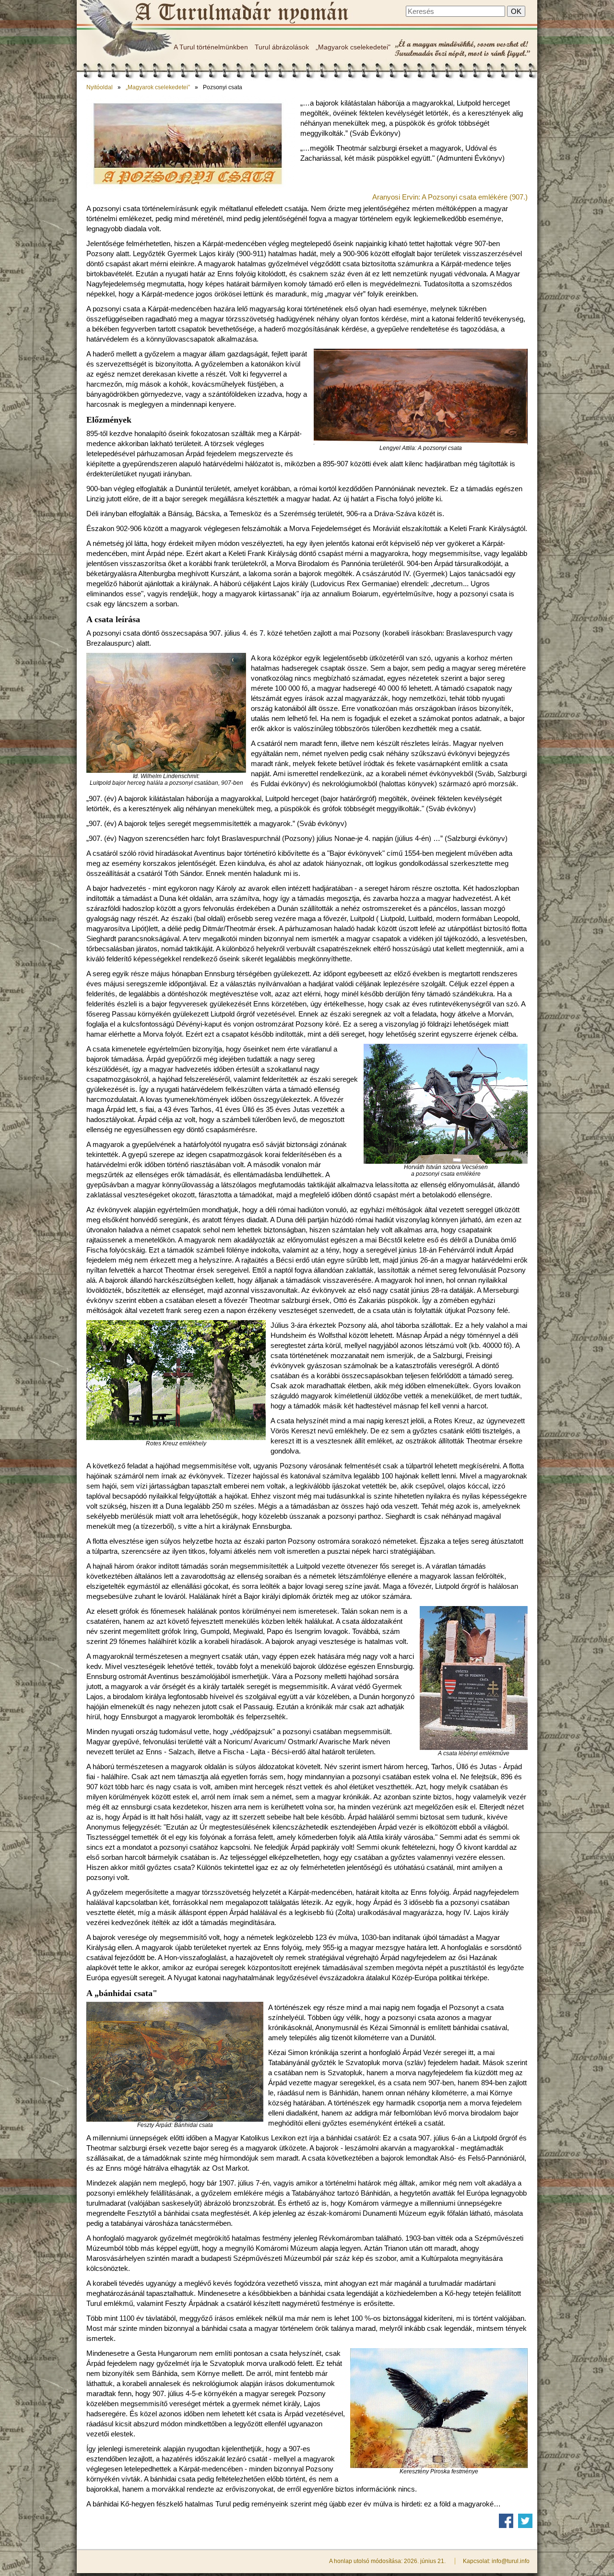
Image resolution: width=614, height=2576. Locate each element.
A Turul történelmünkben (211, 47)
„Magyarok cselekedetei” (158, 87)
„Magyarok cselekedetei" (353, 47)
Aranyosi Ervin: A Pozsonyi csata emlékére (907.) (450, 197)
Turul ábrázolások (282, 47)
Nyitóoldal (100, 87)
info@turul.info (511, 2561)
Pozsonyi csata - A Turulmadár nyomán (241, 13)
